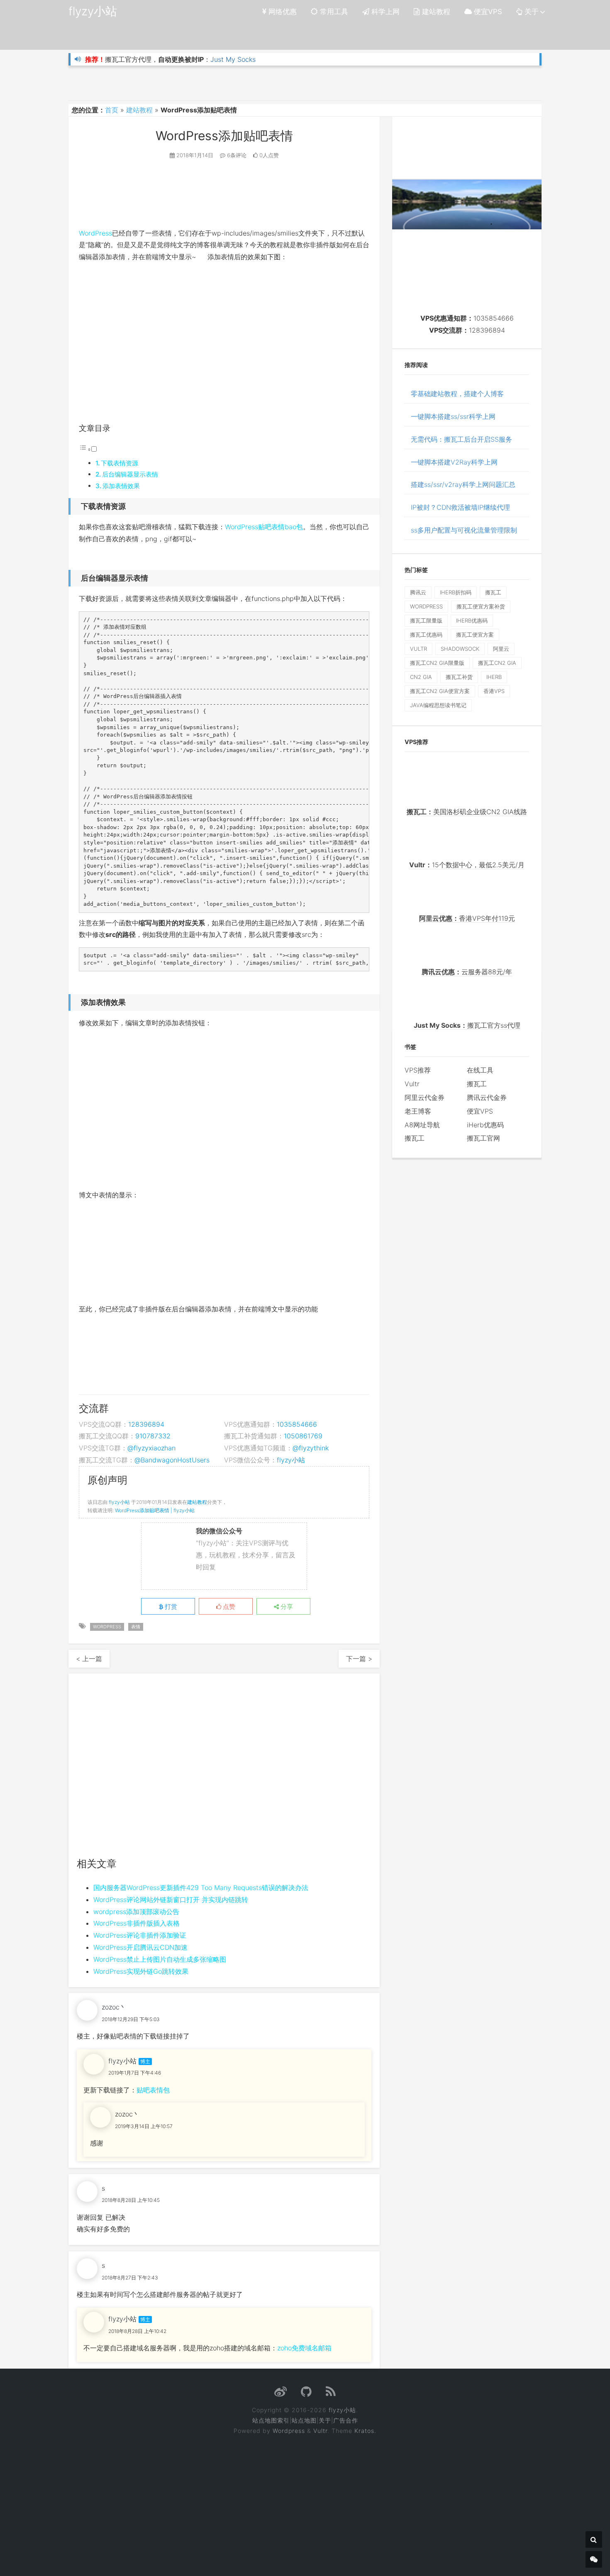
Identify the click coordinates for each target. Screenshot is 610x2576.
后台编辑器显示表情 (130, 474)
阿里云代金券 (425, 1097)
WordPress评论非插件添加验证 (140, 1935)
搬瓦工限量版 (426, 620)
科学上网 (384, 12)
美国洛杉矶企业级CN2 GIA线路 (467, 812)
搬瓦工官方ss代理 (467, 1025)
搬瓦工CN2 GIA (497, 663)
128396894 (146, 1424)
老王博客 (418, 1111)
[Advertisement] (224, 1770)
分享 (286, 1607)
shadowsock (460, 649)
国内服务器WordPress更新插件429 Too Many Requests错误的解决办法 (201, 1888)
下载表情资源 (120, 463)
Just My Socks (233, 59)
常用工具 (333, 12)
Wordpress (289, 2431)
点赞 (228, 1607)
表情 (136, 1627)
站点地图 (304, 2420)
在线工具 (480, 1070)
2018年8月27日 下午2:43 (130, 2278)
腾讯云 (418, 592)
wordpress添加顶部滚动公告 (136, 1912)
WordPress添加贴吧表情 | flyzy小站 (155, 1510)
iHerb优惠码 (472, 620)
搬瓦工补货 (459, 677)
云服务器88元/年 (467, 972)
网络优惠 (282, 12)
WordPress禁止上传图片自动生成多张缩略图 (160, 1959)
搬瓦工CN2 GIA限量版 (437, 663)
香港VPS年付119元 (467, 918)
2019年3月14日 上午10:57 (144, 2126)
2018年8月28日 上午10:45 (131, 2200)
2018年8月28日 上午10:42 (137, 2331)
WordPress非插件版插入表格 (137, 1923)
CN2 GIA (421, 677)
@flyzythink (311, 1448)
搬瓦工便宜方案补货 (481, 606)
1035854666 (297, 1424)
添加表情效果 (121, 486)
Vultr (412, 1084)
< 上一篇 (89, 1659)
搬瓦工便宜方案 (475, 635)
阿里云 (501, 649)
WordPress (95, 233)
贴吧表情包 (153, 2090)
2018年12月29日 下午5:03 (131, 2019)
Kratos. (365, 2431)
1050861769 (303, 1436)
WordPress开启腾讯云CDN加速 (140, 1947)
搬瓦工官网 (483, 1138)
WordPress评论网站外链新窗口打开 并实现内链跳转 (171, 1900)
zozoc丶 (114, 2007)
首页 (112, 110)
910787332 (153, 1436)
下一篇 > (359, 1659)
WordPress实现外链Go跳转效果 (141, 1971)
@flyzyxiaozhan (151, 1448)
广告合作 (346, 2420)
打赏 (170, 1607)
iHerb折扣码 (456, 592)
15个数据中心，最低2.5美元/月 (467, 865)
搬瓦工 (493, 592)
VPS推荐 (418, 1070)
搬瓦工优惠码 (426, 635)
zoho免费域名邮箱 (304, 2348)
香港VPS (494, 691)
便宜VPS (487, 12)
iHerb (494, 677)
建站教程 (435, 12)
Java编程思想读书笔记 (438, 705)
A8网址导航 (422, 1125)
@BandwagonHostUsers (172, 1460)
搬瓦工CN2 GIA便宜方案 (440, 691)
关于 (531, 12)
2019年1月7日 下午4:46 (135, 2073)
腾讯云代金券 (487, 1097)
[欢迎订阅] (331, 2394)
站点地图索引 (271, 2420)
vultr (418, 649)
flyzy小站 (93, 11)
